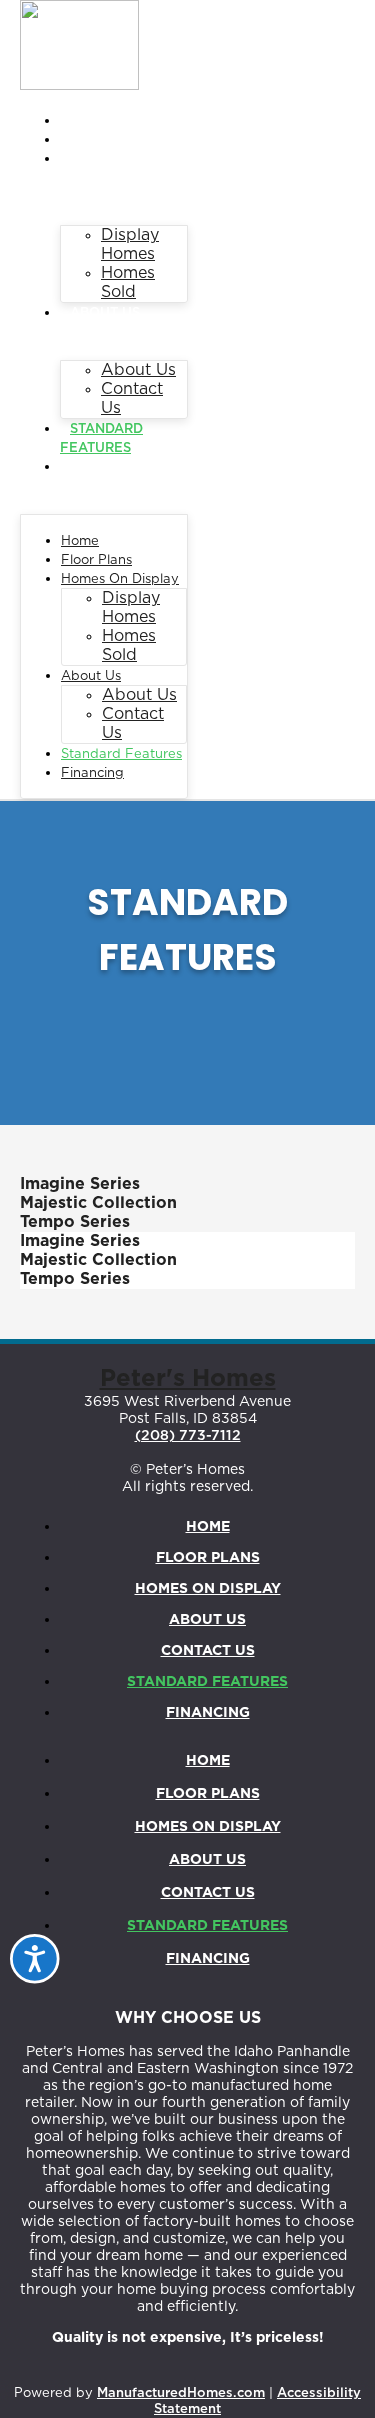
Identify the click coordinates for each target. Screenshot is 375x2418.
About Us (105, 313)
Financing (108, 467)
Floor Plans (118, 140)
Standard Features (121, 754)
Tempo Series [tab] (75, 1222)
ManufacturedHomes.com (181, 2393)
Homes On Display (120, 579)
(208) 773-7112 (188, 1436)
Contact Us (208, 1651)
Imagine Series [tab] (80, 1184)
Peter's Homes (188, 1379)
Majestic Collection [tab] (98, 1203)
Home (90, 121)
